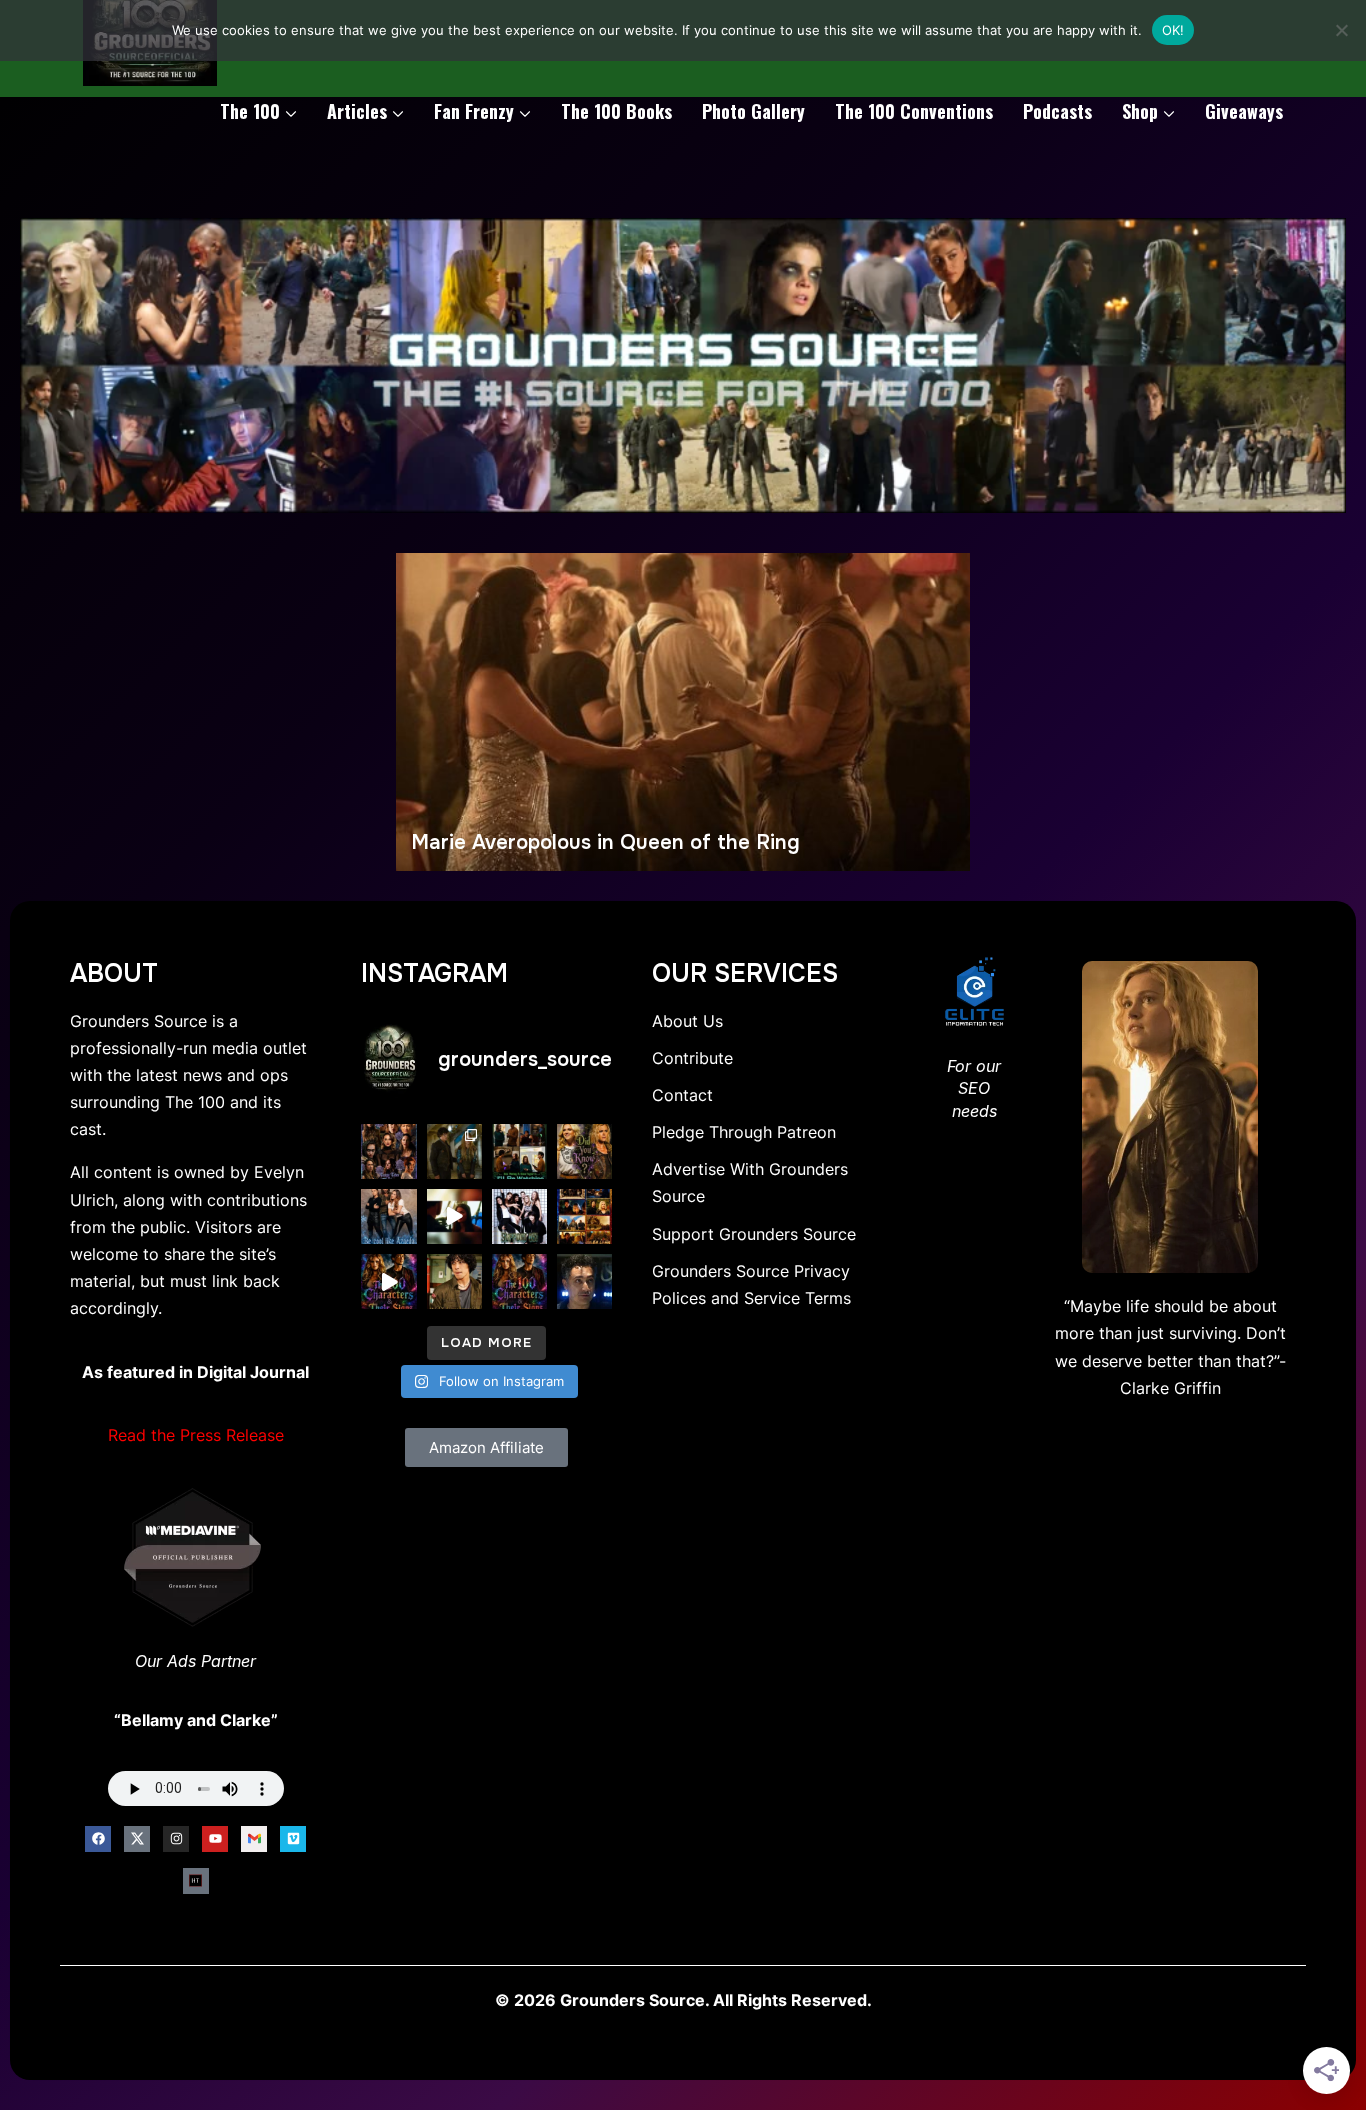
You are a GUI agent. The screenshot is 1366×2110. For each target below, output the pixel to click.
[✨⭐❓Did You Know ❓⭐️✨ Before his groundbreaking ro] (454, 1281)
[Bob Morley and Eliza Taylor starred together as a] (519, 1151)
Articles (357, 111)
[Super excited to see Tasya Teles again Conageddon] (388, 1151)
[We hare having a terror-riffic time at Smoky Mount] (454, 1151)
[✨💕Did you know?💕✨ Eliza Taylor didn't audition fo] (584, 1151)
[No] (1341, 30)
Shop (1140, 111)
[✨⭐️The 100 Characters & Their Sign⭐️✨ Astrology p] (519, 1281)
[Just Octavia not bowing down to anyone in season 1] (454, 1216)
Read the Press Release (196, 1435)
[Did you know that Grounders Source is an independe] (519, 1216)
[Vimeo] (293, 1839)
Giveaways (1244, 111)
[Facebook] (98, 1839)
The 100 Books (616, 111)
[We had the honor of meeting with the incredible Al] (584, 1281)
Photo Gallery (753, 111)
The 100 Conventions (914, 111)
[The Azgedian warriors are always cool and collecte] (388, 1216)
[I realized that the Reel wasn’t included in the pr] (388, 1281)
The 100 (250, 111)
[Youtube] (215, 1839)
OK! (1173, 30)
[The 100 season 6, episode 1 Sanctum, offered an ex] (584, 1216)
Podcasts (1057, 111)
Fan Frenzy (474, 111)
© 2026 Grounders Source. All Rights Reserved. (683, 2000)
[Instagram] (176, 1839)
